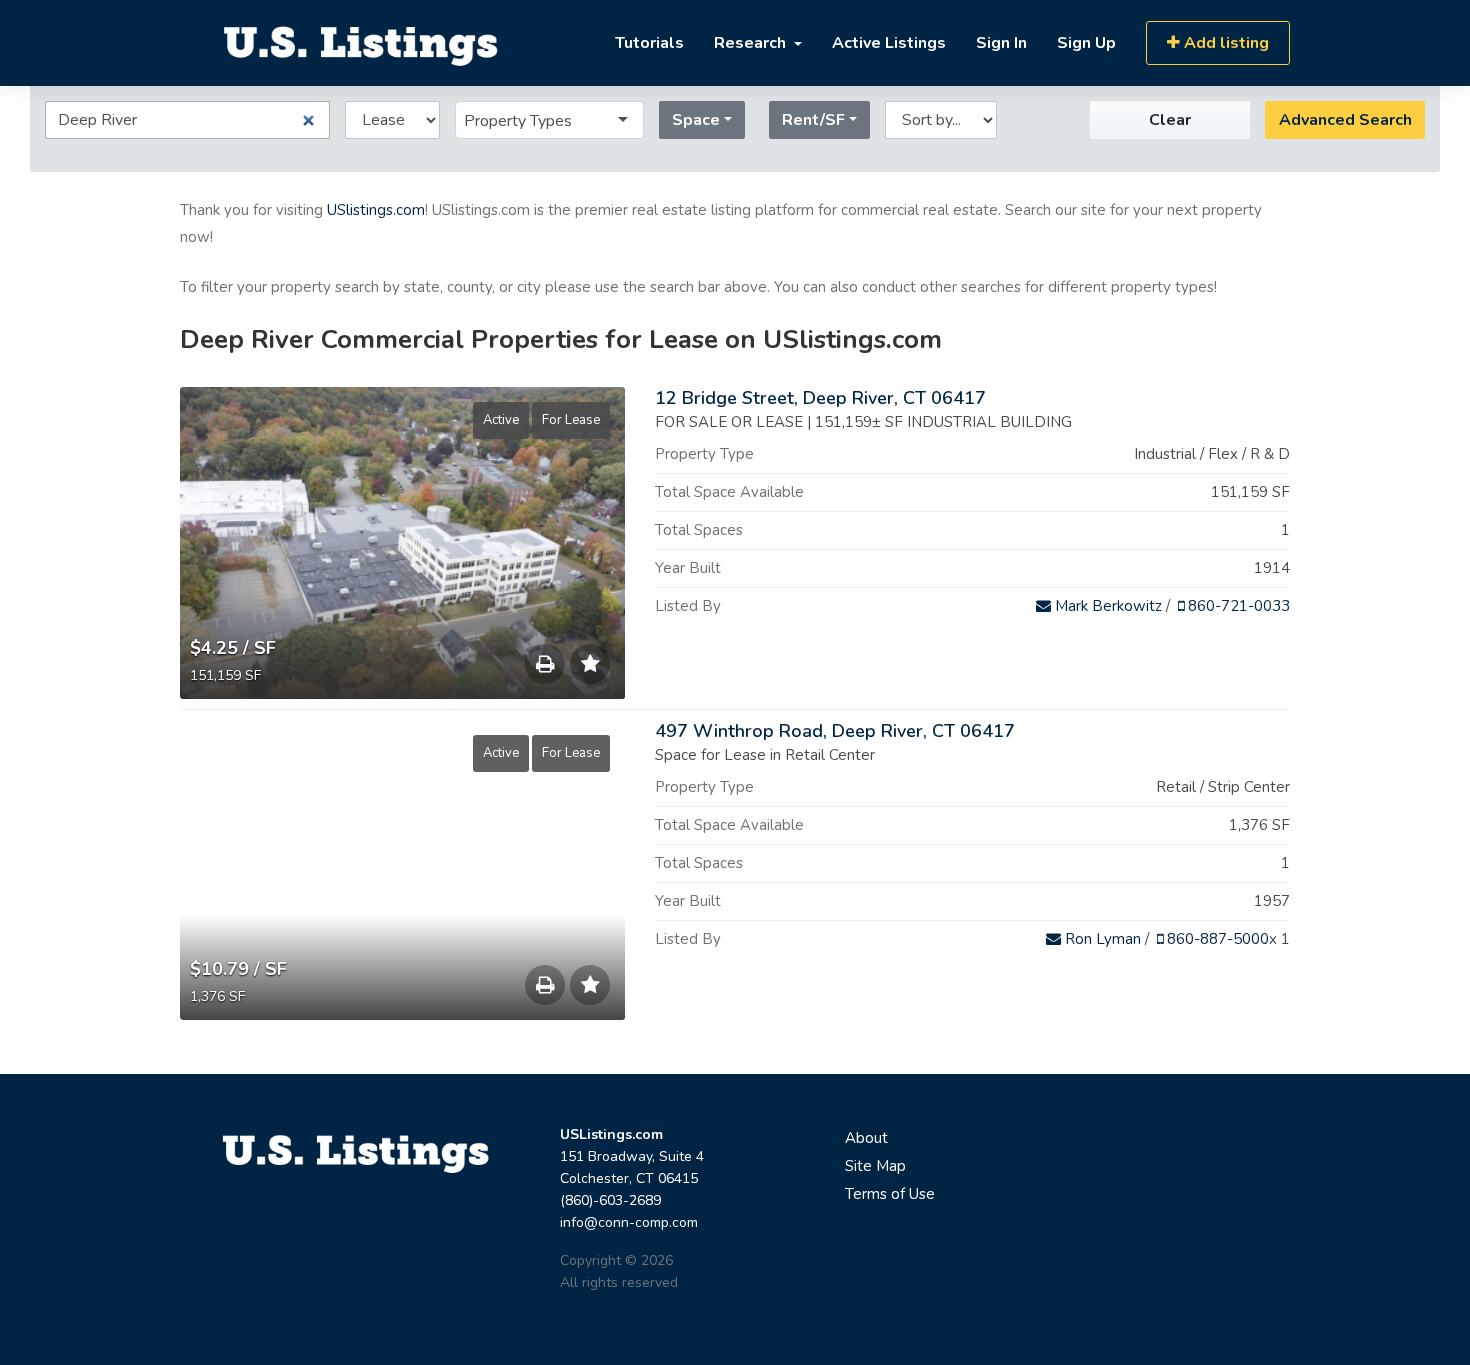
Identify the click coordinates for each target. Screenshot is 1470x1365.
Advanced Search (1345, 120)
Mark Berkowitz (1106, 606)
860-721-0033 (1237, 606)
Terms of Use (890, 1194)
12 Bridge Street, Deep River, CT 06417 (820, 398)
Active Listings (889, 43)
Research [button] (752, 43)
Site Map (875, 1166)
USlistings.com (376, 210)
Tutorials (649, 43)
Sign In (1001, 43)
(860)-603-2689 (610, 1200)
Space (696, 120)
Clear (1170, 120)
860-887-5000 (1216, 939)
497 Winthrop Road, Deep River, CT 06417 (835, 731)
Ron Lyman (1101, 939)
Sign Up (1086, 43)
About (866, 1138)
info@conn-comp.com (629, 1222)
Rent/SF (813, 120)
